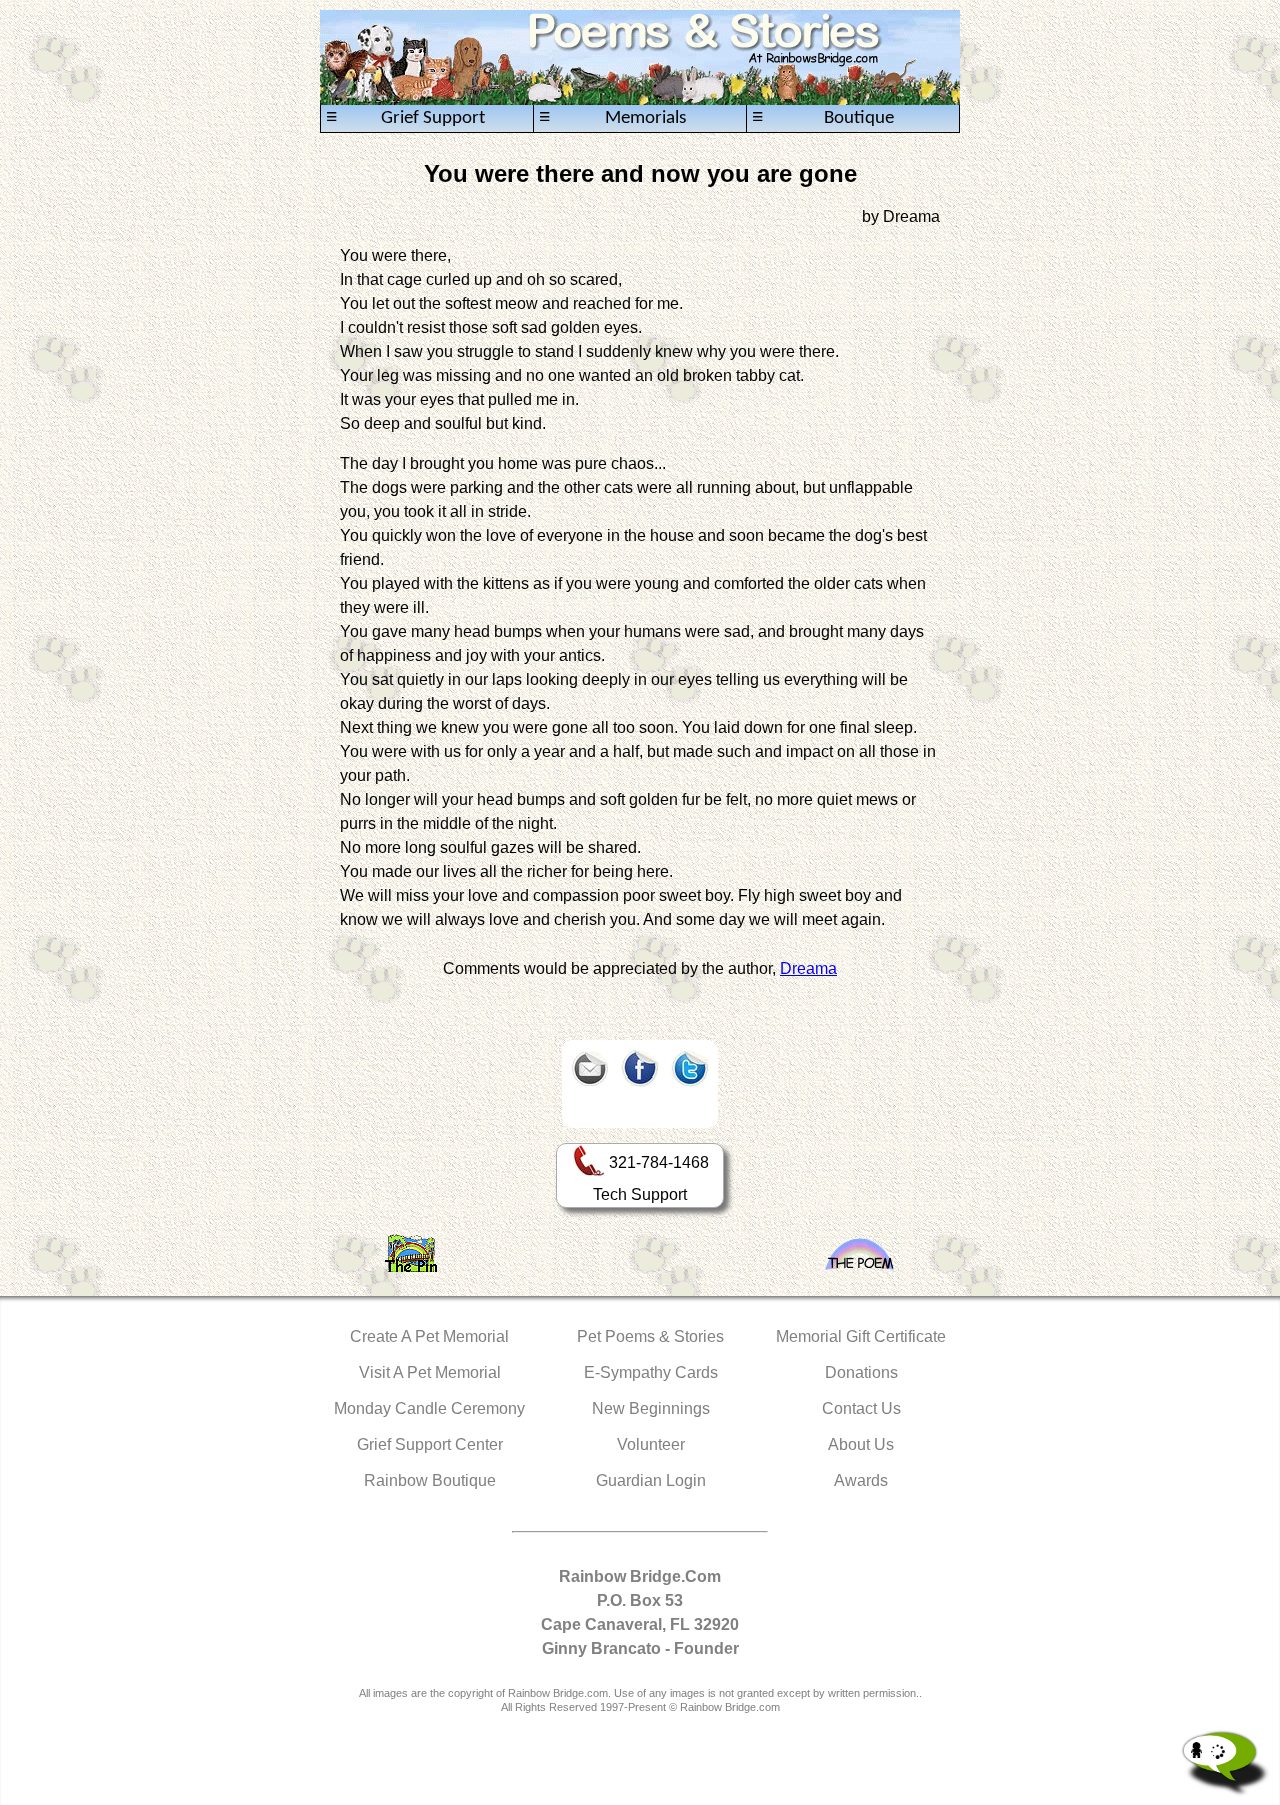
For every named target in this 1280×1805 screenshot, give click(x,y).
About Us (861, 1444)
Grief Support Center (430, 1444)
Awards (861, 1480)
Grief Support (405, 118)
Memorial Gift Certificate (861, 1336)
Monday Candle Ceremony (429, 1408)
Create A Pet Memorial (429, 1336)
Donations (861, 1372)
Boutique (823, 118)
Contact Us (861, 1408)
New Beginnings (651, 1408)
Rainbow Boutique (430, 1480)
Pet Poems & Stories (650, 1336)
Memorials (612, 118)
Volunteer (651, 1444)
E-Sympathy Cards (651, 1372)
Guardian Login (651, 1480)
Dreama (808, 968)
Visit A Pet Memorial (430, 1372)
